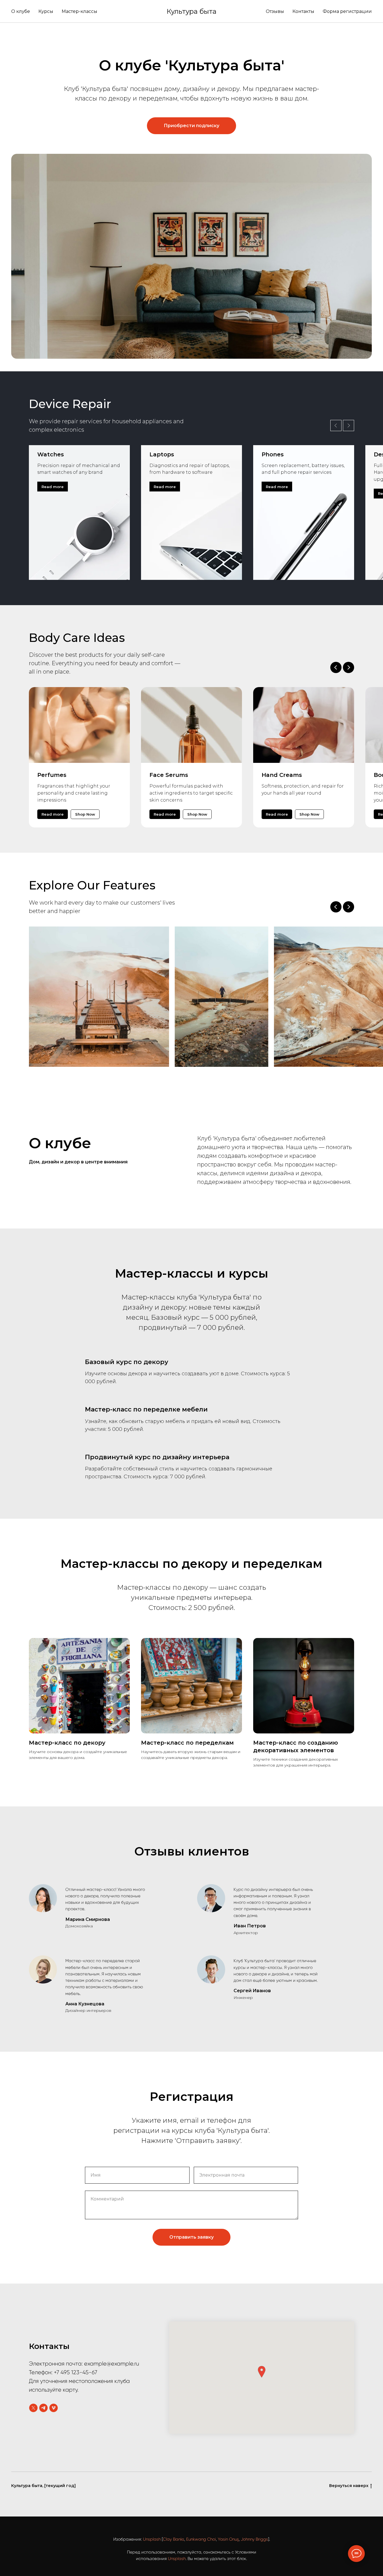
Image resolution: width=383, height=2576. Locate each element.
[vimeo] (54, 2408)
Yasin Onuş (228, 2539)
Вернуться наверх (349, 2486)
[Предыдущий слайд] (336, 425)
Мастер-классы (79, 11)
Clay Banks (174, 2539)
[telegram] (43, 2408)
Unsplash (152, 2539)
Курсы (46, 11)
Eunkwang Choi (201, 2539)
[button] (262, 2372)
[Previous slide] (336, 907)
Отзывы (275, 11)
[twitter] (33, 2408)
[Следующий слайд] (349, 425)
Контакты (303, 11)
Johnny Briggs (254, 2539)
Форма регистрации (347, 11)
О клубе (21, 11)
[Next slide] (349, 907)
